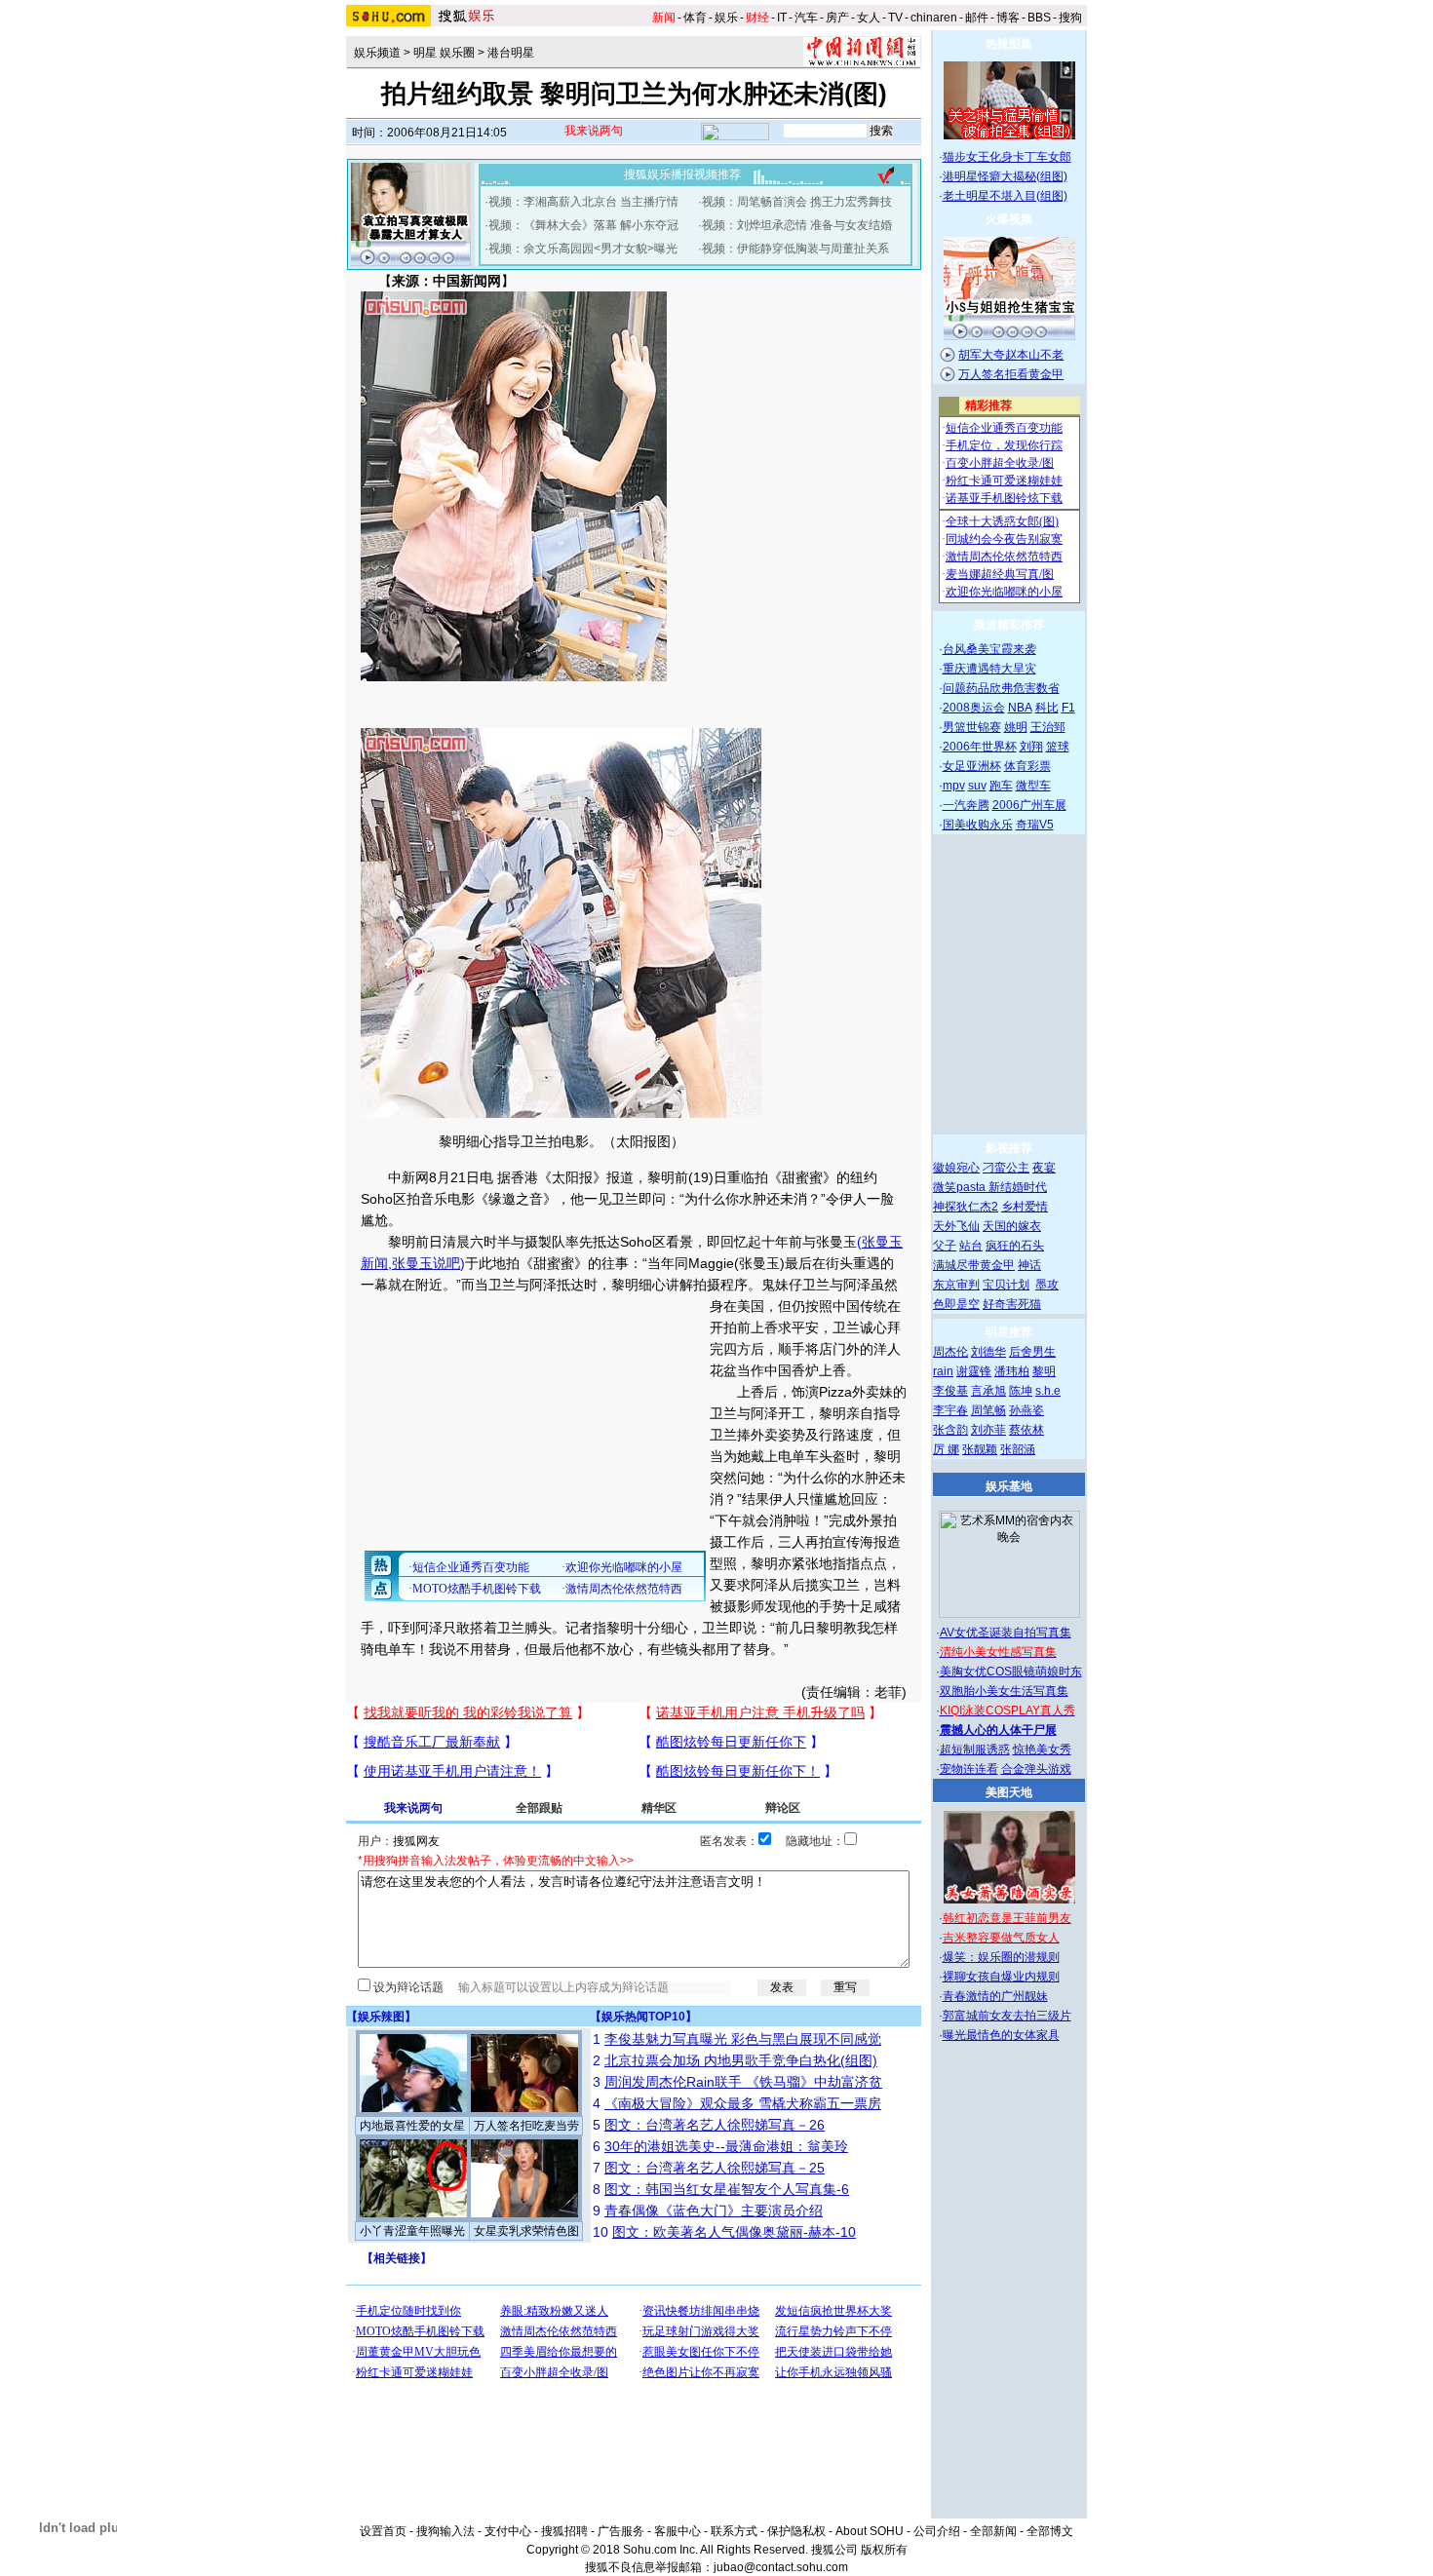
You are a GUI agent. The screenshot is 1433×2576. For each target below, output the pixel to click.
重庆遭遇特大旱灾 (989, 669)
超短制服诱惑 (975, 1749)
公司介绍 (937, 2531)
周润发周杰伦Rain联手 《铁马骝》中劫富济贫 (743, 2082)
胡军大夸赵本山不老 (1011, 355)
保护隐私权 (796, 2531)
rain (943, 1371)
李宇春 (950, 1410)
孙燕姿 (1026, 1410)
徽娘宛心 (956, 1168)
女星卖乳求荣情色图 (526, 2231)
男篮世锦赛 (972, 727)
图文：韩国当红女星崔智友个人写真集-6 (727, 2189)
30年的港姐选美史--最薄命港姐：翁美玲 (726, 2146)
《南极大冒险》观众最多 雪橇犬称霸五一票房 (743, 2103)
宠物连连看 (969, 1769)
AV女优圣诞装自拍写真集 (1006, 1633)
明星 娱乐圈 (444, 53)
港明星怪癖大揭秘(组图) (1005, 176)
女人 (869, 18)
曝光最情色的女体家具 (1001, 2035)
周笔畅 (988, 1410)
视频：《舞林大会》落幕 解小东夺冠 (583, 225)
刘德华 (988, 1352)
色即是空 (956, 1304)
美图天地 (1009, 1792)
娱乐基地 (1009, 1486)
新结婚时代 (1018, 1187)
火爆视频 (1009, 219)
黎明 (1044, 1371)
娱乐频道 (377, 53)
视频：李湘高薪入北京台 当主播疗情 (583, 202)
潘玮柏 (1012, 1371)
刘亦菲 (988, 1430)
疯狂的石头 (1015, 1246)
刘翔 (1031, 747)
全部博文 (1050, 2531)
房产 (837, 18)
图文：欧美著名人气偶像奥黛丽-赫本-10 (734, 2232)
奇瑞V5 (1035, 825)
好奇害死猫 (1012, 1304)
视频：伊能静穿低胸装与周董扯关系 (795, 249)
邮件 (977, 18)
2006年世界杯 (980, 747)
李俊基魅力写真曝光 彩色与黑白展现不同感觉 (743, 2039)
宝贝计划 (1006, 1285)
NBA (1020, 708)
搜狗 (1070, 18)
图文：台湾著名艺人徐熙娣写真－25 (715, 2168)
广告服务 (621, 2531)
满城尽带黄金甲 (974, 1265)
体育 (695, 18)
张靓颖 (980, 1449)
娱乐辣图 (381, 2017)
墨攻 (1047, 1285)
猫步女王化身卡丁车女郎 (1007, 157)
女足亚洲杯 (972, 766)
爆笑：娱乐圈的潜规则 (1001, 1957)
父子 (945, 1246)
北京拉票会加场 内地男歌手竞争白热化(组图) (741, 2060)
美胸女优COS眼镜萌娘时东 (1011, 1672)
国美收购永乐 (978, 825)
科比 (1047, 708)
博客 (1008, 18)
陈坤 (1021, 1391)
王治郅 (1048, 727)
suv (977, 786)
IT (782, 18)
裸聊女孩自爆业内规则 (1001, 1977)
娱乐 (726, 18)
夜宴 (1044, 1168)
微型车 (1033, 786)
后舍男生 (1032, 1352)
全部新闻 (993, 2531)
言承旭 (988, 1391)
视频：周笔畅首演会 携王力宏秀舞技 (797, 202)
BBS (1039, 18)
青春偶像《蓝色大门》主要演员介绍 (714, 2211)
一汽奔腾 (966, 805)
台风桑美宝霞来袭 (989, 649)
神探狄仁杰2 (966, 1207)
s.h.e (1048, 1391)
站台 (971, 1246)
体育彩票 (1027, 766)
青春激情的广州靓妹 (995, 1996)
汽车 (806, 18)
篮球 (1058, 747)
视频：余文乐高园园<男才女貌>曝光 (583, 249)
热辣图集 (1009, 44)
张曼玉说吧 (426, 1263)
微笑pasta (961, 1187)
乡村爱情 (1025, 1207)
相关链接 (397, 2258)
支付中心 (508, 2531)
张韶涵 (1018, 1449)
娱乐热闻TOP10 (643, 2017)
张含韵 (950, 1430)
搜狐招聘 (564, 2531)
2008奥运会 (974, 708)
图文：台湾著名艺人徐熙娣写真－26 (715, 2125)
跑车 (1001, 786)
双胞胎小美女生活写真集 (1004, 1691)
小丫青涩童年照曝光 (412, 2231)
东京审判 (956, 1285)
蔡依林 (1026, 1430)
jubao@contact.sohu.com (781, 2567)
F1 (1068, 708)
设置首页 (383, 2531)
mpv (954, 786)
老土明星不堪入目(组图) (1005, 196)
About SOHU (870, 2531)
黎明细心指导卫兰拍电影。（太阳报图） (562, 1141)
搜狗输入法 (445, 2531)
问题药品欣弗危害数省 (1001, 688)
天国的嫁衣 (1012, 1226)
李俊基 (950, 1391)
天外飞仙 (956, 1226)
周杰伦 (950, 1352)
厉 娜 (946, 1449)
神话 (1029, 1265)
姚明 (1016, 727)
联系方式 (734, 2531)
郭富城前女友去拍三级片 (1007, 2016)
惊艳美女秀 (1042, 1749)
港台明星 (511, 53)
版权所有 (884, 2550)
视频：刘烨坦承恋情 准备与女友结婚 (797, 225)
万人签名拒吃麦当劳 (526, 2126)
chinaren (934, 18)
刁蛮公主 (1006, 1168)
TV (895, 18)
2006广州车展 (1029, 805)
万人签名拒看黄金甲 (1011, 374)
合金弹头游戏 (1036, 1769)
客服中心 (678, 2531)
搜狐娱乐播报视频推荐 (682, 174)
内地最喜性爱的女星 (412, 2126)
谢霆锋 (974, 1371)
